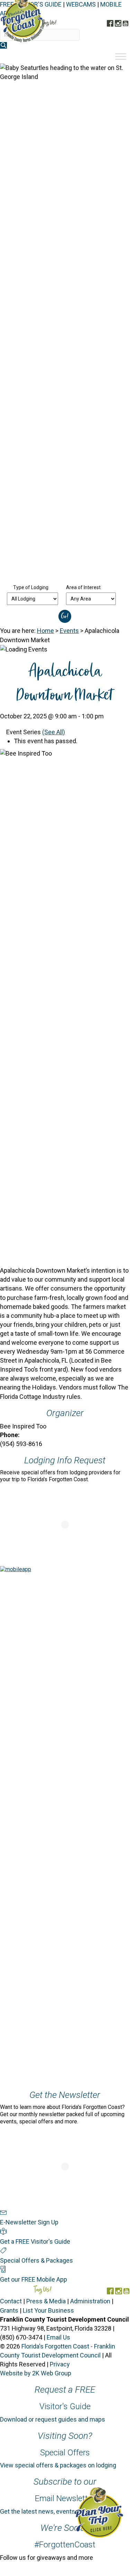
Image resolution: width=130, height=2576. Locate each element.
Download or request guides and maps (53, 2419)
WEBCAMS (81, 4)
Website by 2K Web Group (36, 2373)
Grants (9, 2310)
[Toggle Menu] (121, 57)
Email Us (58, 2337)
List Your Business (48, 2310)
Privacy (60, 2364)
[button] (3, 45)
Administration (90, 2301)
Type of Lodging (31, 587)
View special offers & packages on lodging (58, 2465)
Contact (11, 2301)
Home (45, 631)
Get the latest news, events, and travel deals (60, 2511)
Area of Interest (83, 587)
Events (69, 631)
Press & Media (46, 2301)
